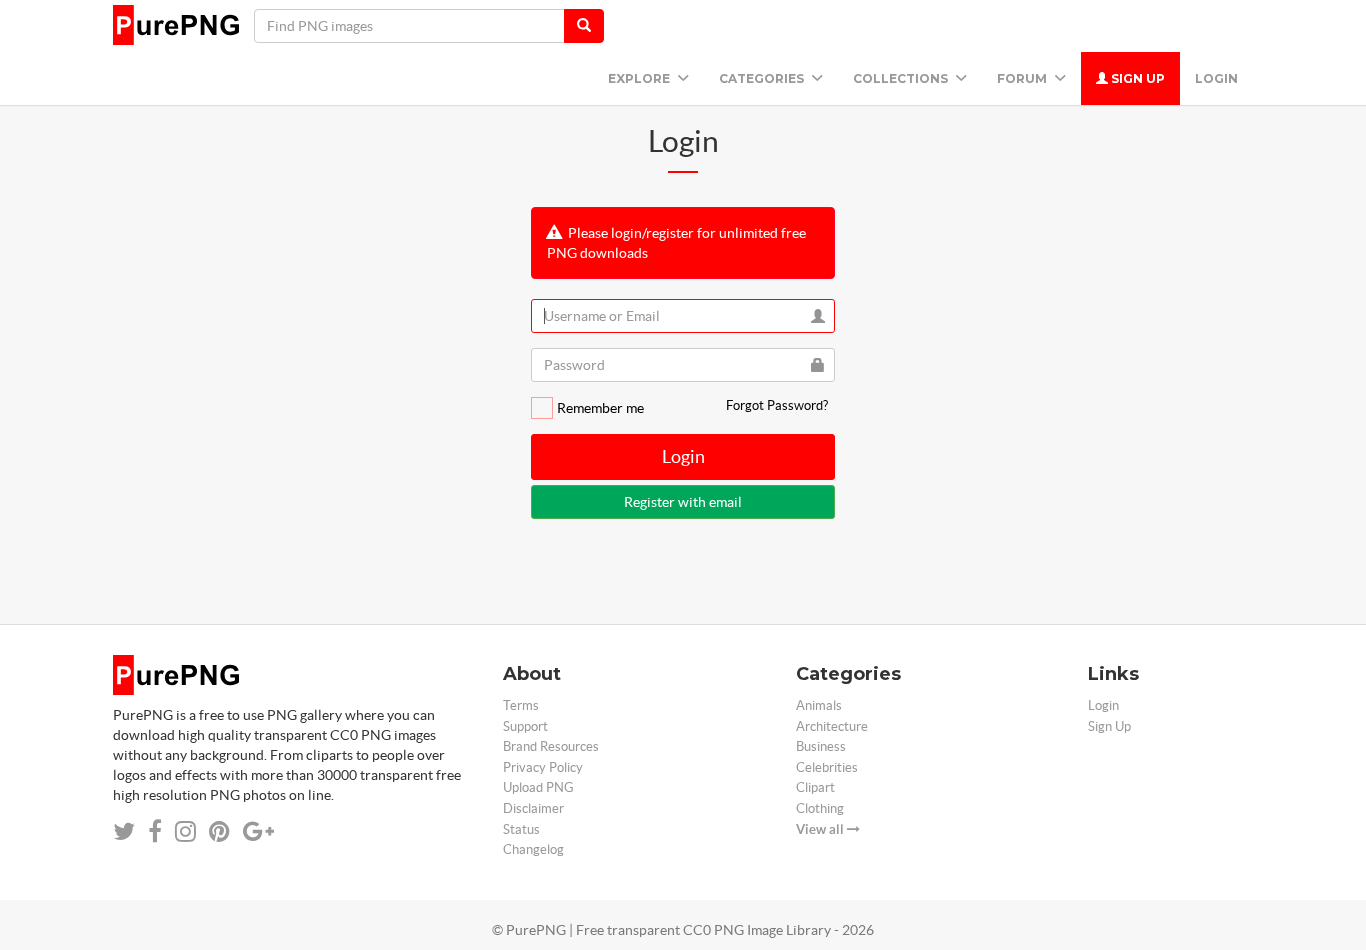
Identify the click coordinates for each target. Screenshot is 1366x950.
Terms (521, 705)
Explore (640, 78)
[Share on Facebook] (155, 831)
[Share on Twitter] (124, 831)
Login (1216, 78)
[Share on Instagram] (185, 831)
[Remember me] (542, 408)
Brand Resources (551, 746)
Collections (902, 78)
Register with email (683, 502)
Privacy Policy (543, 767)
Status (521, 829)
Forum (1023, 78)
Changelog (533, 849)
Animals (819, 705)
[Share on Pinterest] (219, 831)
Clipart (815, 787)
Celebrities (827, 767)
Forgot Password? (777, 405)
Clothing (820, 808)
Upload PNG (538, 787)
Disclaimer (533, 808)
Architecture (832, 726)
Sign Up (1136, 78)
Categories (763, 78)
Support (525, 726)
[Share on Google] (258, 831)
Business (821, 746)
